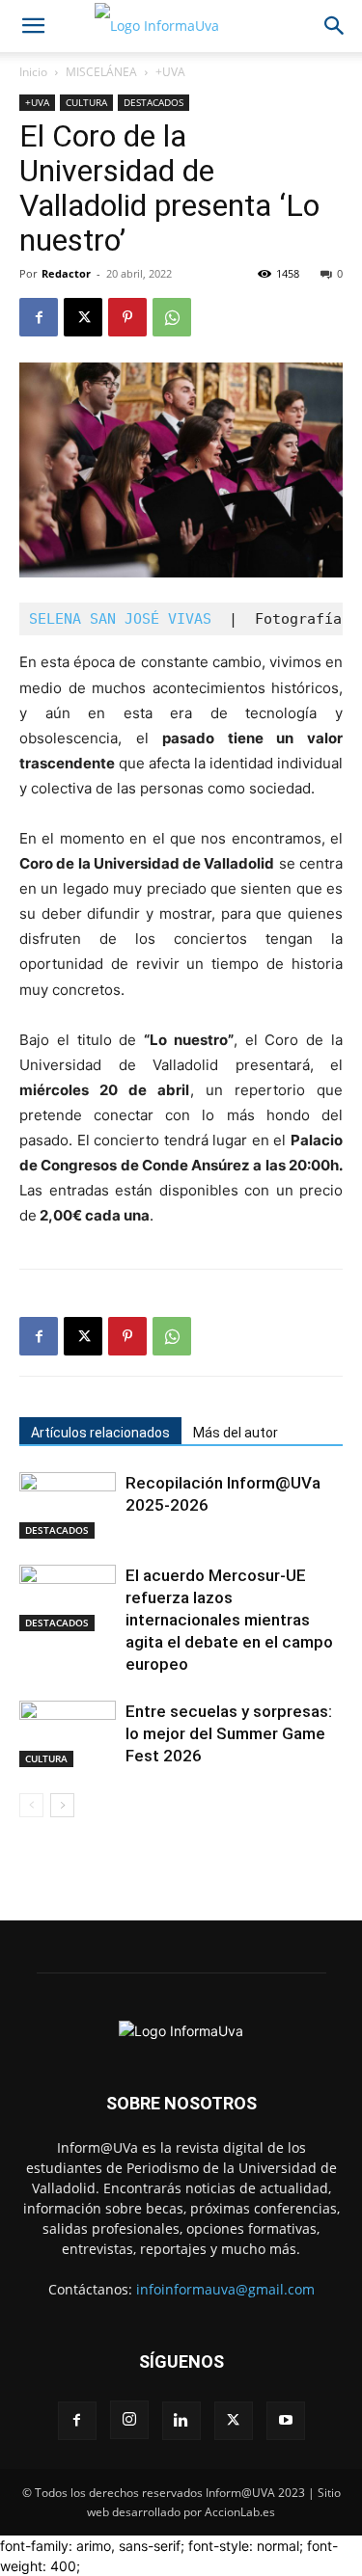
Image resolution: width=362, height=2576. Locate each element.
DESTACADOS (153, 102)
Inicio (33, 72)
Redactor (66, 273)
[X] (83, 317)
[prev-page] (31, 1805)
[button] (33, 26)
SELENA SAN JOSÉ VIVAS (125, 619)
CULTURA (86, 102)
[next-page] (62, 1805)
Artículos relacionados (100, 1433)
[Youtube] (286, 2421)
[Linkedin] (181, 2421)
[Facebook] (39, 317)
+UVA (170, 72)
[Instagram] (129, 2420)
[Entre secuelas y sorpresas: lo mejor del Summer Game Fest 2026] (68, 1734)
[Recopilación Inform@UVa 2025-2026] (68, 1505)
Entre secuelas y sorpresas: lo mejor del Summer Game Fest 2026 (229, 1733)
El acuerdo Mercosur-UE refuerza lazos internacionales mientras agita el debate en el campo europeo (229, 1620)
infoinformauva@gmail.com (225, 2289)
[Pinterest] (127, 317)
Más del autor (236, 1433)
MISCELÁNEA (101, 72)
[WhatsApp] (172, 317)
